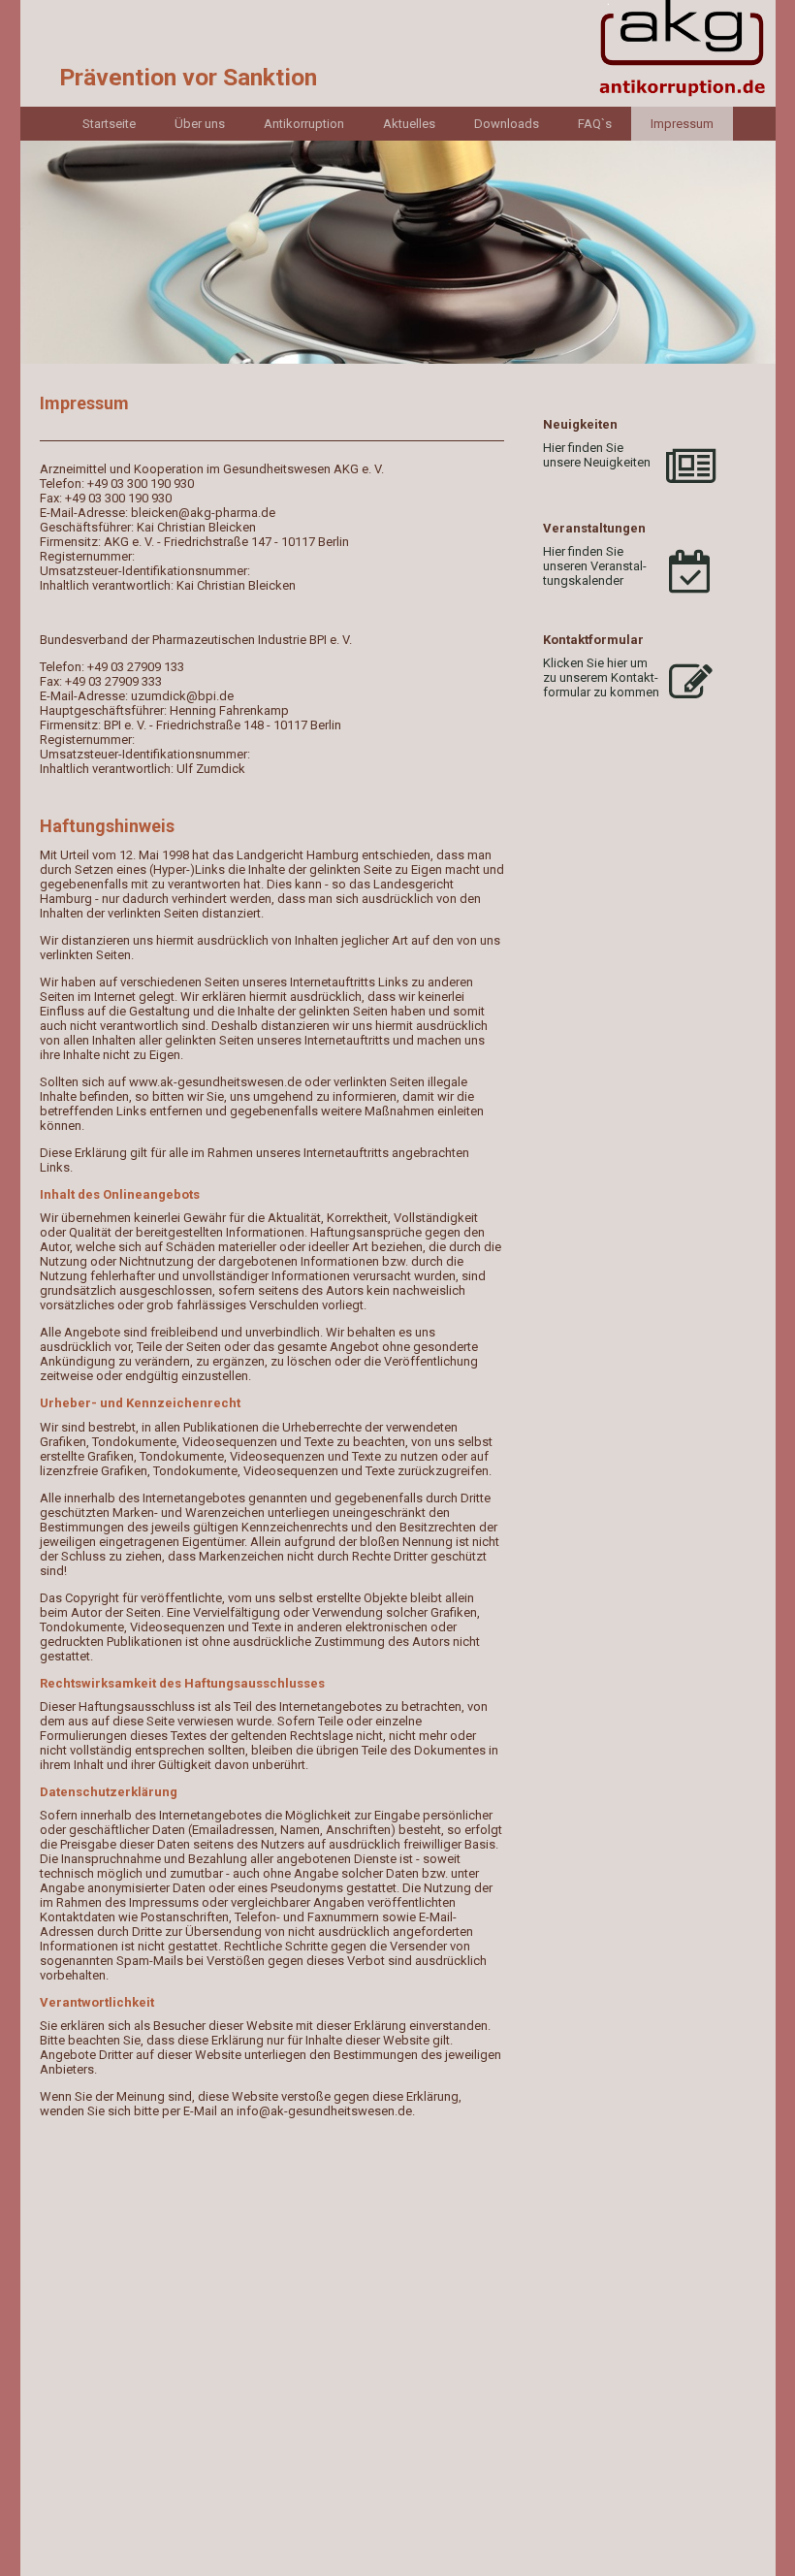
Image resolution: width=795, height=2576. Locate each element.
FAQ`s (595, 124)
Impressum (682, 124)
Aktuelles (409, 124)
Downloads (507, 124)
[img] (398, 53)
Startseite (109, 124)
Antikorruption (304, 124)
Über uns (200, 124)
